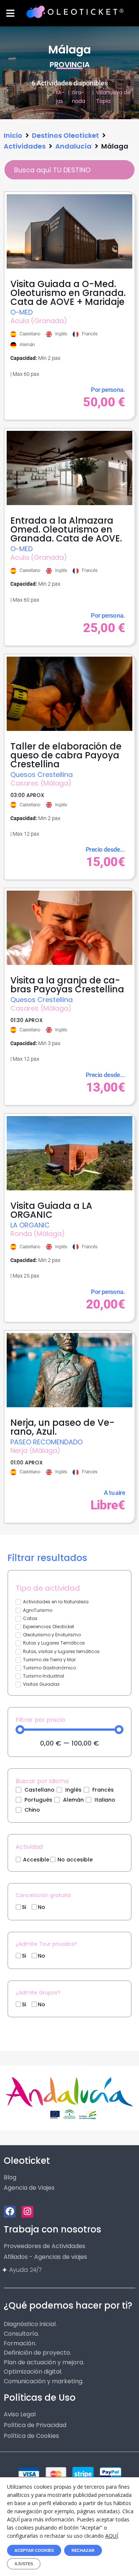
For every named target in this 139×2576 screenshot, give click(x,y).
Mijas (60, 97)
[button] (10, 13)
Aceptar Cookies (34, 2550)
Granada (79, 97)
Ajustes (24, 2564)
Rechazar (83, 2550)
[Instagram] (27, 2212)
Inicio (13, 135)
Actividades (25, 146)
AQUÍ (112, 2536)
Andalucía (73, 146)
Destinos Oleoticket (65, 135)
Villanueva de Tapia (113, 97)
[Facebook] (10, 2212)
